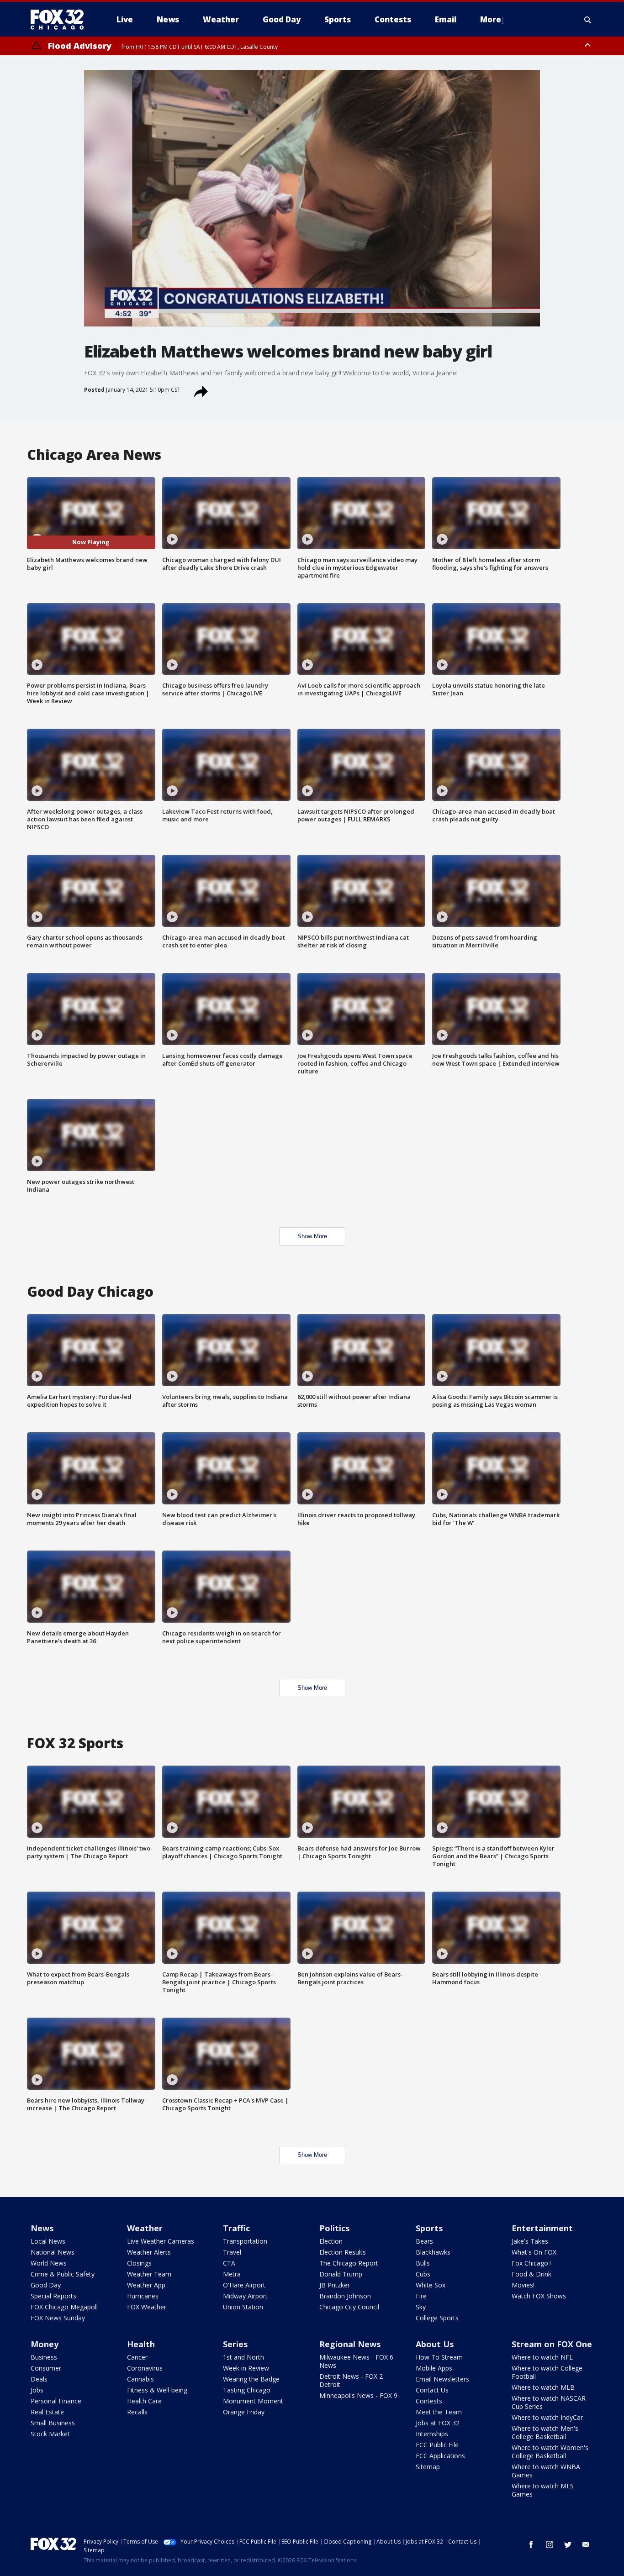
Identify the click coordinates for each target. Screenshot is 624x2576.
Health (141, 2344)
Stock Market (50, 2434)
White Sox (431, 2285)
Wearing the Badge (251, 2379)
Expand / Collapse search (588, 20)
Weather (145, 2228)
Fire (421, 2296)
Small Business (53, 2423)
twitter (568, 2544)
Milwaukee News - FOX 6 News (356, 2361)
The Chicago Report (349, 2263)
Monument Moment (253, 2401)
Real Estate (47, 2412)
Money (45, 2344)
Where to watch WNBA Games (546, 2471)
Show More (312, 1236)
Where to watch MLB (543, 2387)
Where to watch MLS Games (543, 2490)
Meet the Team (439, 2412)
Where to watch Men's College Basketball (545, 2432)
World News (49, 2263)
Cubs (423, 2274)
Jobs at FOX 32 (438, 2423)
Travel (232, 2252)
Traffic (236, 2228)
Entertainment (542, 2228)
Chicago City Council (349, 2307)
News (42, 2228)
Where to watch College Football (547, 2372)
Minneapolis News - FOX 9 (358, 2395)
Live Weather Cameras (161, 2241)
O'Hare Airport (244, 2285)
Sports (429, 2228)
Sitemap (428, 2467)
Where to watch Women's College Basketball (550, 2452)
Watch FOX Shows (539, 2296)
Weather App (146, 2285)
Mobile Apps (434, 2368)
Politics (334, 2228)
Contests (429, 2401)
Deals (39, 2379)
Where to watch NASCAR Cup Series (549, 2402)
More (491, 19)
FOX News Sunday (58, 2318)
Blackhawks (433, 2252)
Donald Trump (341, 2274)
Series (235, 2344)
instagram (550, 2544)
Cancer (137, 2357)
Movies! (523, 2285)
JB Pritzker (335, 2285)
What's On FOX (534, 2252)
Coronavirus (145, 2368)
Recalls (137, 2412)
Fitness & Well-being (157, 2390)
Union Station (243, 2307)
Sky (421, 2307)
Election (331, 2241)
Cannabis (140, 2379)
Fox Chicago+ (532, 2263)
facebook (531, 2544)
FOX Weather (147, 2307)
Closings (139, 2263)
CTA (229, 2263)
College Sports (437, 2318)
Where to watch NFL (542, 2357)
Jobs (37, 2390)
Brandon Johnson (345, 2296)
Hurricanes (143, 2296)
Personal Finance (56, 2401)
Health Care (144, 2401)
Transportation (245, 2241)
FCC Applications (440, 2456)
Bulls (423, 2263)
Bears (424, 2241)
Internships (432, 2434)
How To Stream (439, 2357)
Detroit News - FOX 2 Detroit (351, 2380)
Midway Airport (245, 2296)
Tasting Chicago (247, 2390)
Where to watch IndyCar (547, 2417)
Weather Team (149, 2274)
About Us (435, 2344)
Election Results (343, 2252)
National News (53, 2252)
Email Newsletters (442, 2379)
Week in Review (246, 2368)
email (586, 2544)
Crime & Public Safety (63, 2274)
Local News (48, 2241)
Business (44, 2357)
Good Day (46, 2285)
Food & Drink (531, 2274)
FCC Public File (437, 2445)
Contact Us (432, 2390)
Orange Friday (244, 2412)
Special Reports (53, 2296)
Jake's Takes (530, 2241)
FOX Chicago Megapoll (64, 2307)
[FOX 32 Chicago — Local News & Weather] (61, 20)
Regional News (350, 2344)
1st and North (243, 2357)
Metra (232, 2274)
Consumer (46, 2368)
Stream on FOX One (552, 2344)
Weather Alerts (149, 2252)
